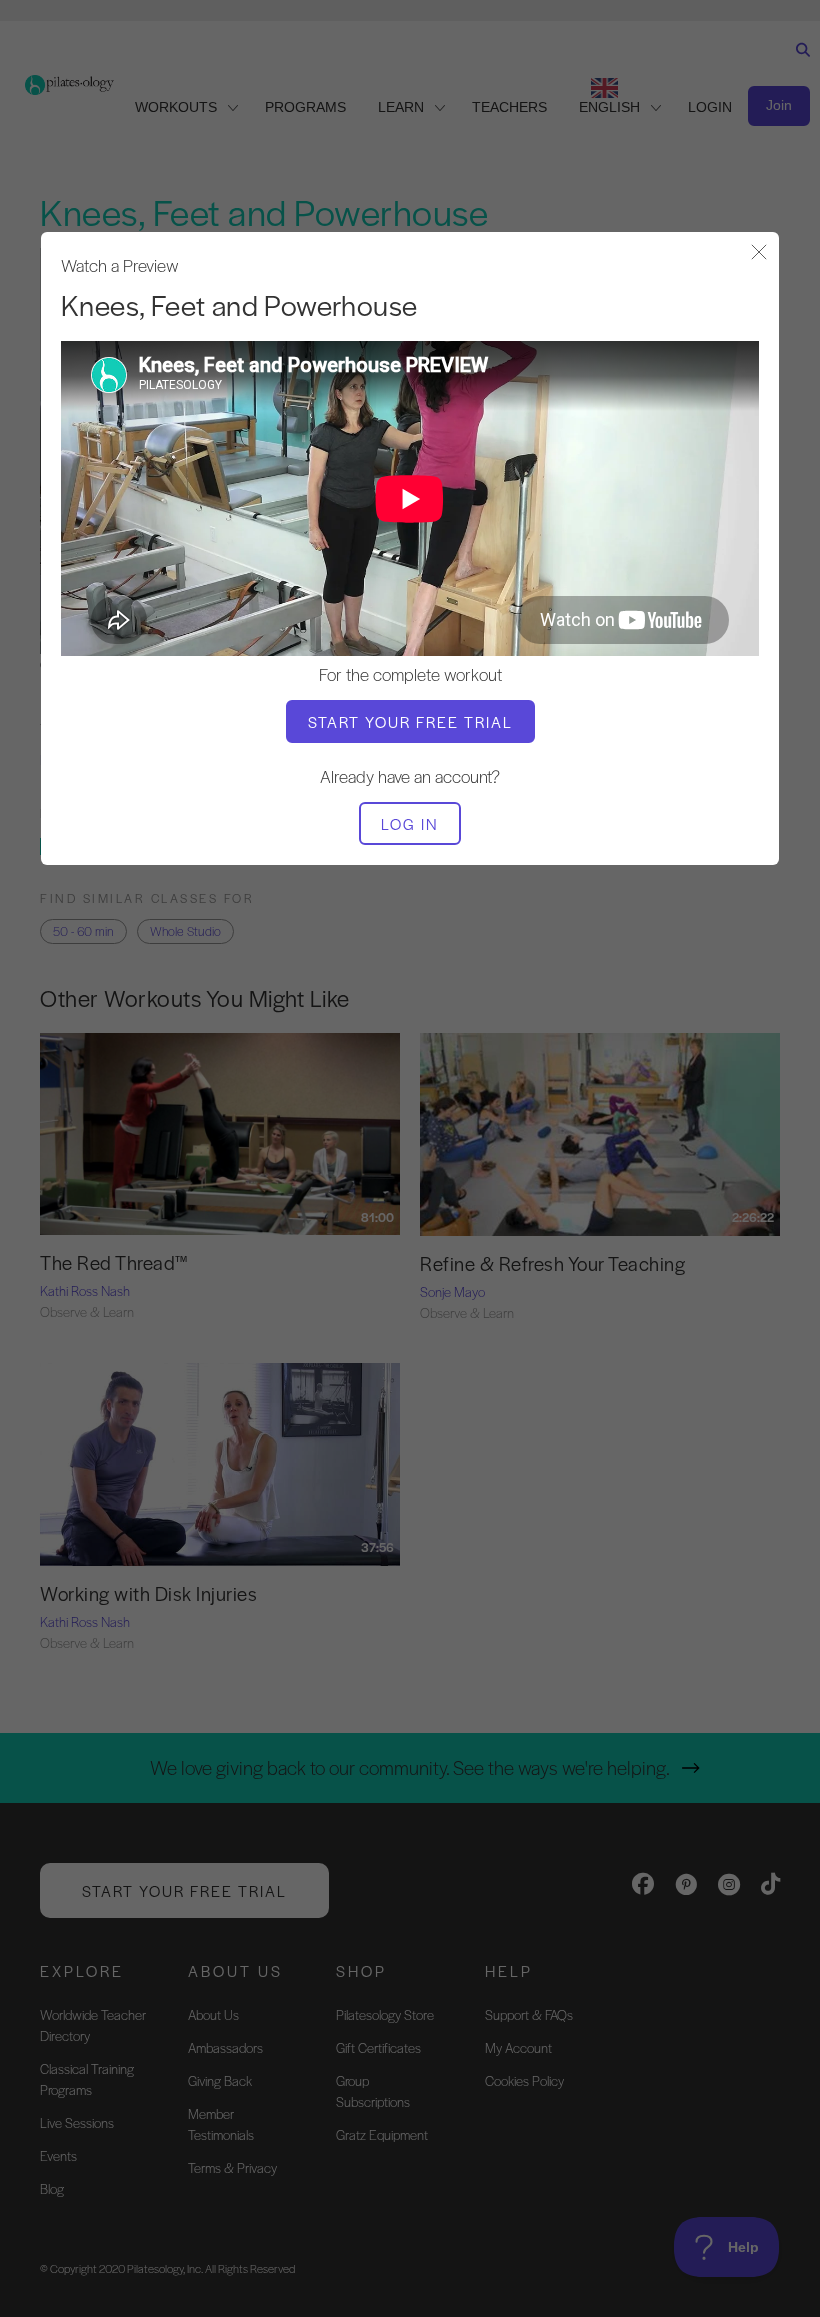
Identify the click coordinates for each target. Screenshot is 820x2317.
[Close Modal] (759, 253)
